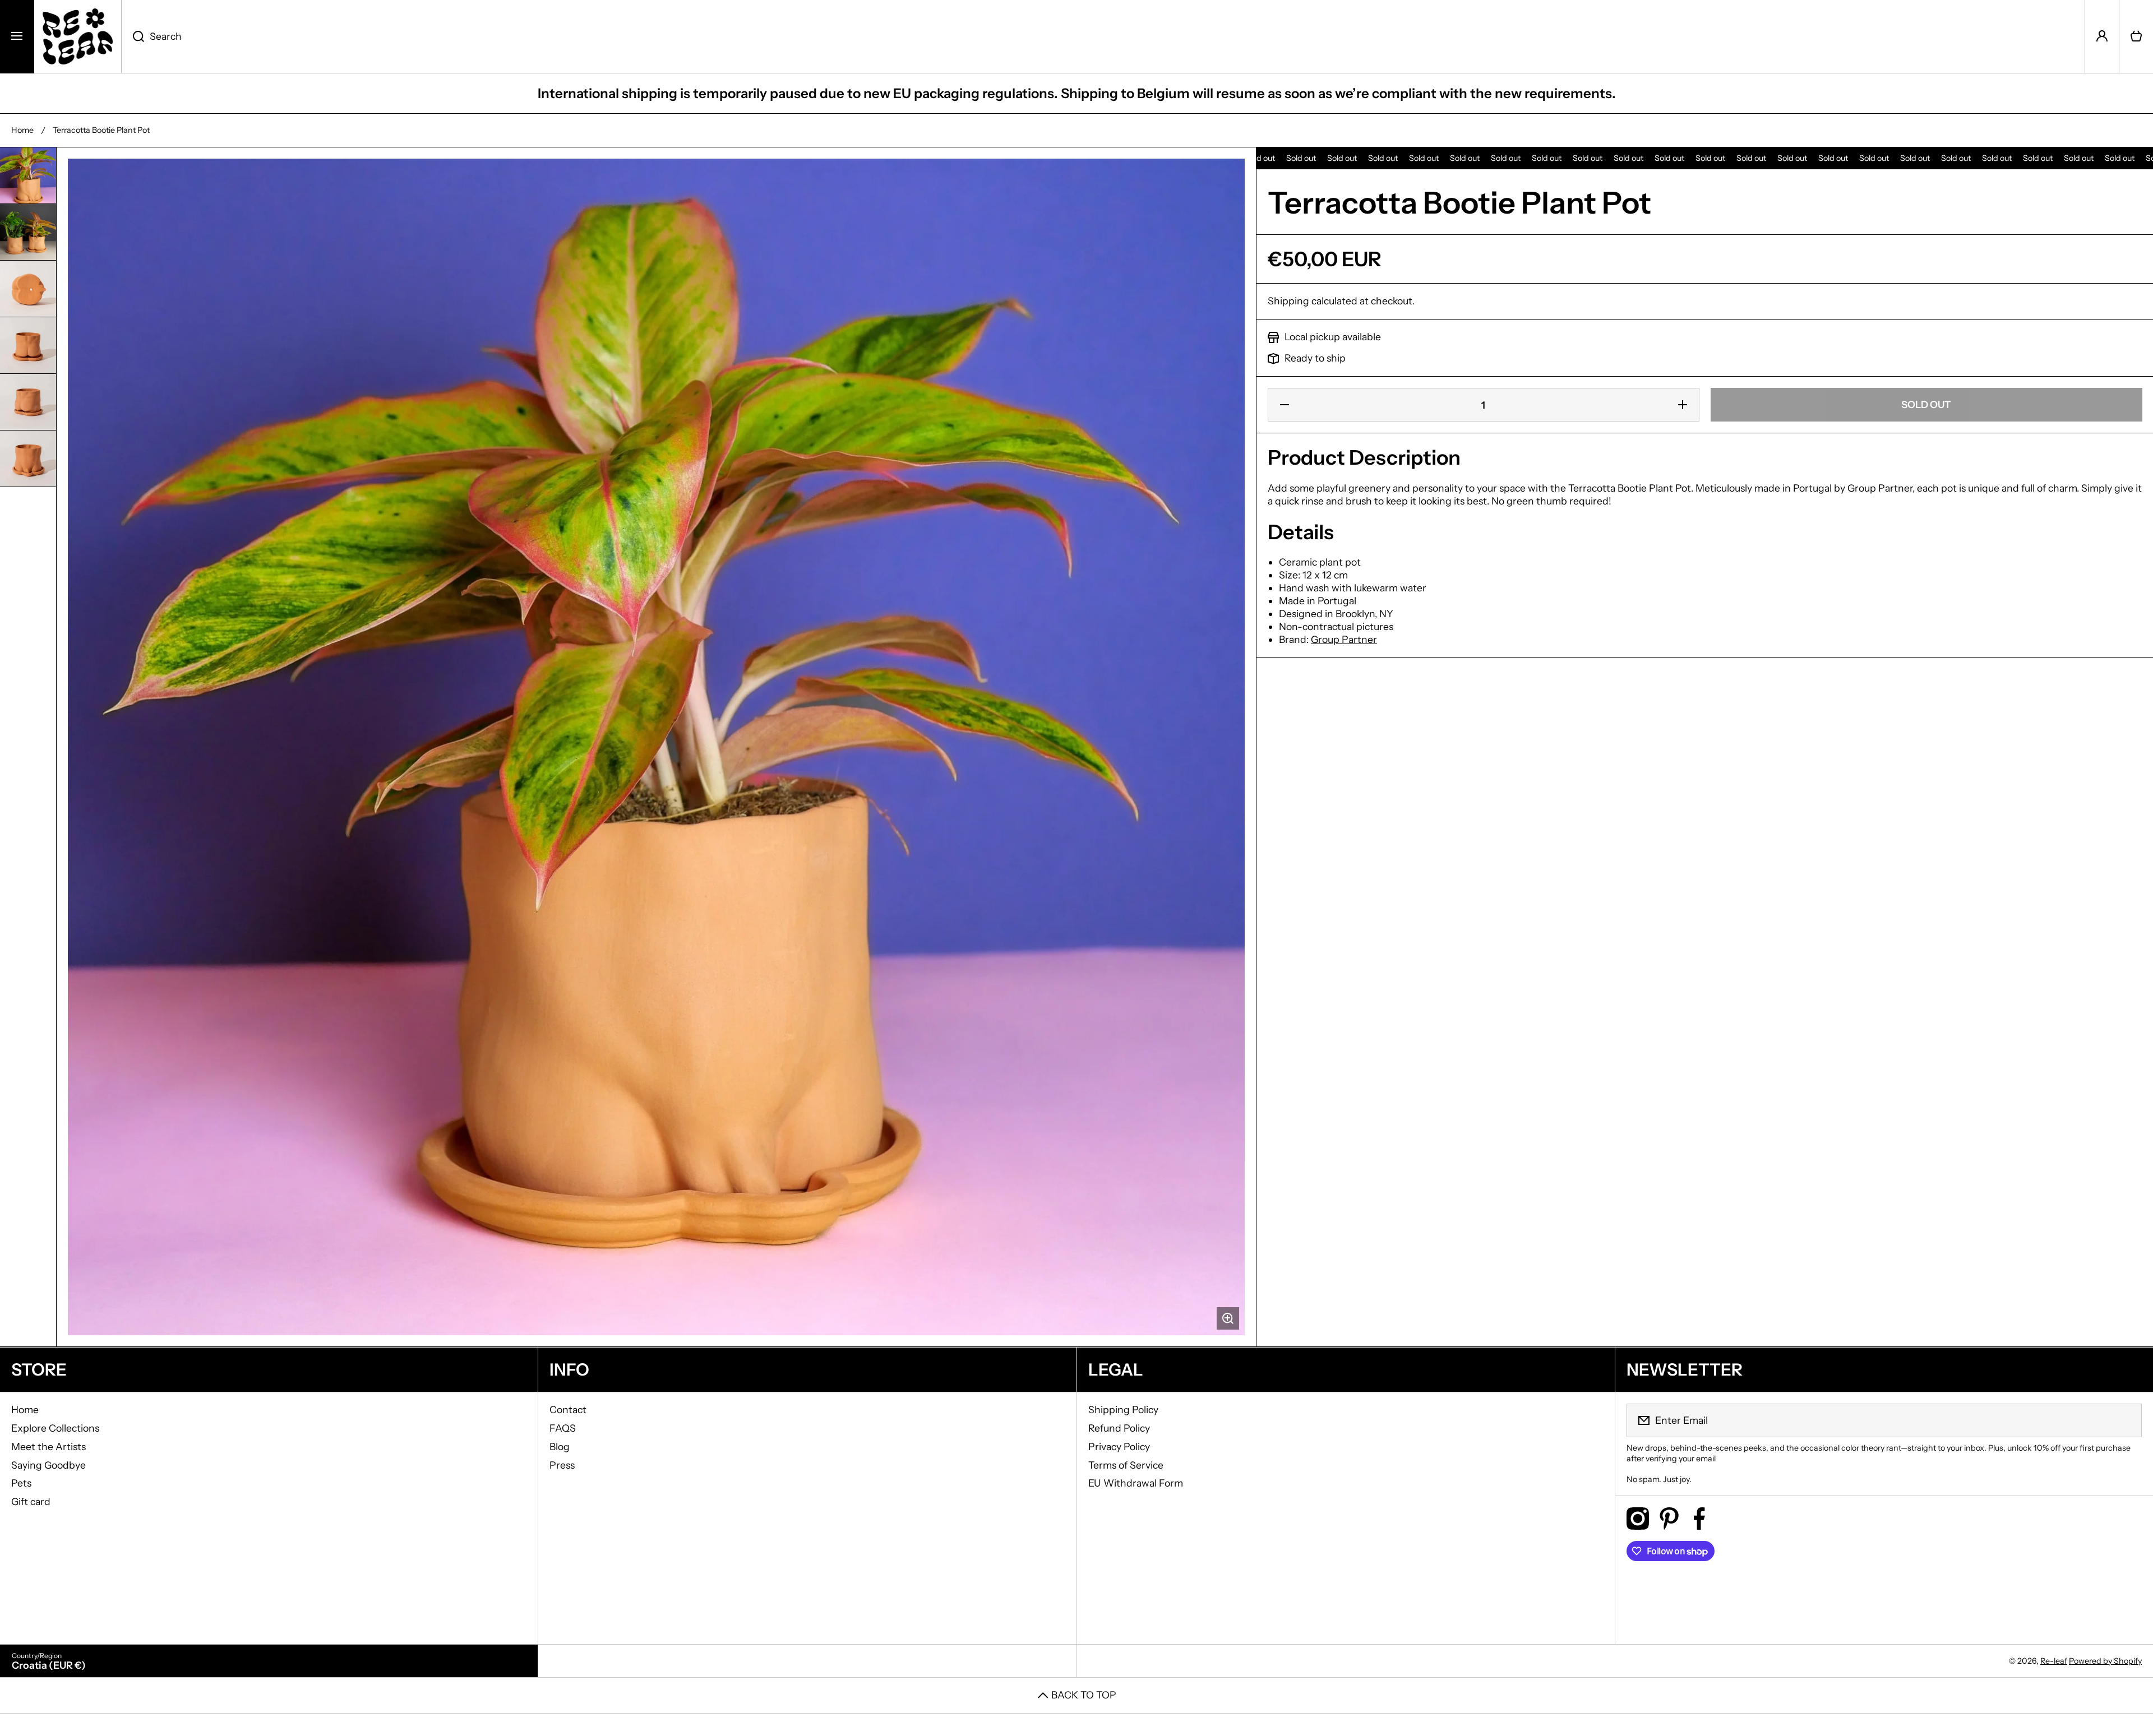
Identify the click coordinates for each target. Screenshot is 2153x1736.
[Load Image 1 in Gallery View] (28, 175)
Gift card (31, 1501)
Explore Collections (55, 1428)
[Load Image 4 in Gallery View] (28, 345)
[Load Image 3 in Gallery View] (28, 289)
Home (22, 130)
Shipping (1288, 301)
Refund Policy (1119, 1428)
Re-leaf (2054, 1661)
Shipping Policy (1123, 1409)
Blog (560, 1446)
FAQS (563, 1428)
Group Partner (1344, 639)
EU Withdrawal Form (1136, 1483)
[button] (2136, 36)
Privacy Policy (1119, 1446)
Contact (568, 1409)
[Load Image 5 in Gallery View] (28, 402)
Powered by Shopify (2105, 1661)
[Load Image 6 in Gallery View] (28, 459)
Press (562, 1465)
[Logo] (78, 36)
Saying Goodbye (48, 1465)
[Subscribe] (2126, 1420)
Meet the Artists (48, 1446)
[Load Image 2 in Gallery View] (28, 232)
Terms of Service (1126, 1465)
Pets (21, 1483)
